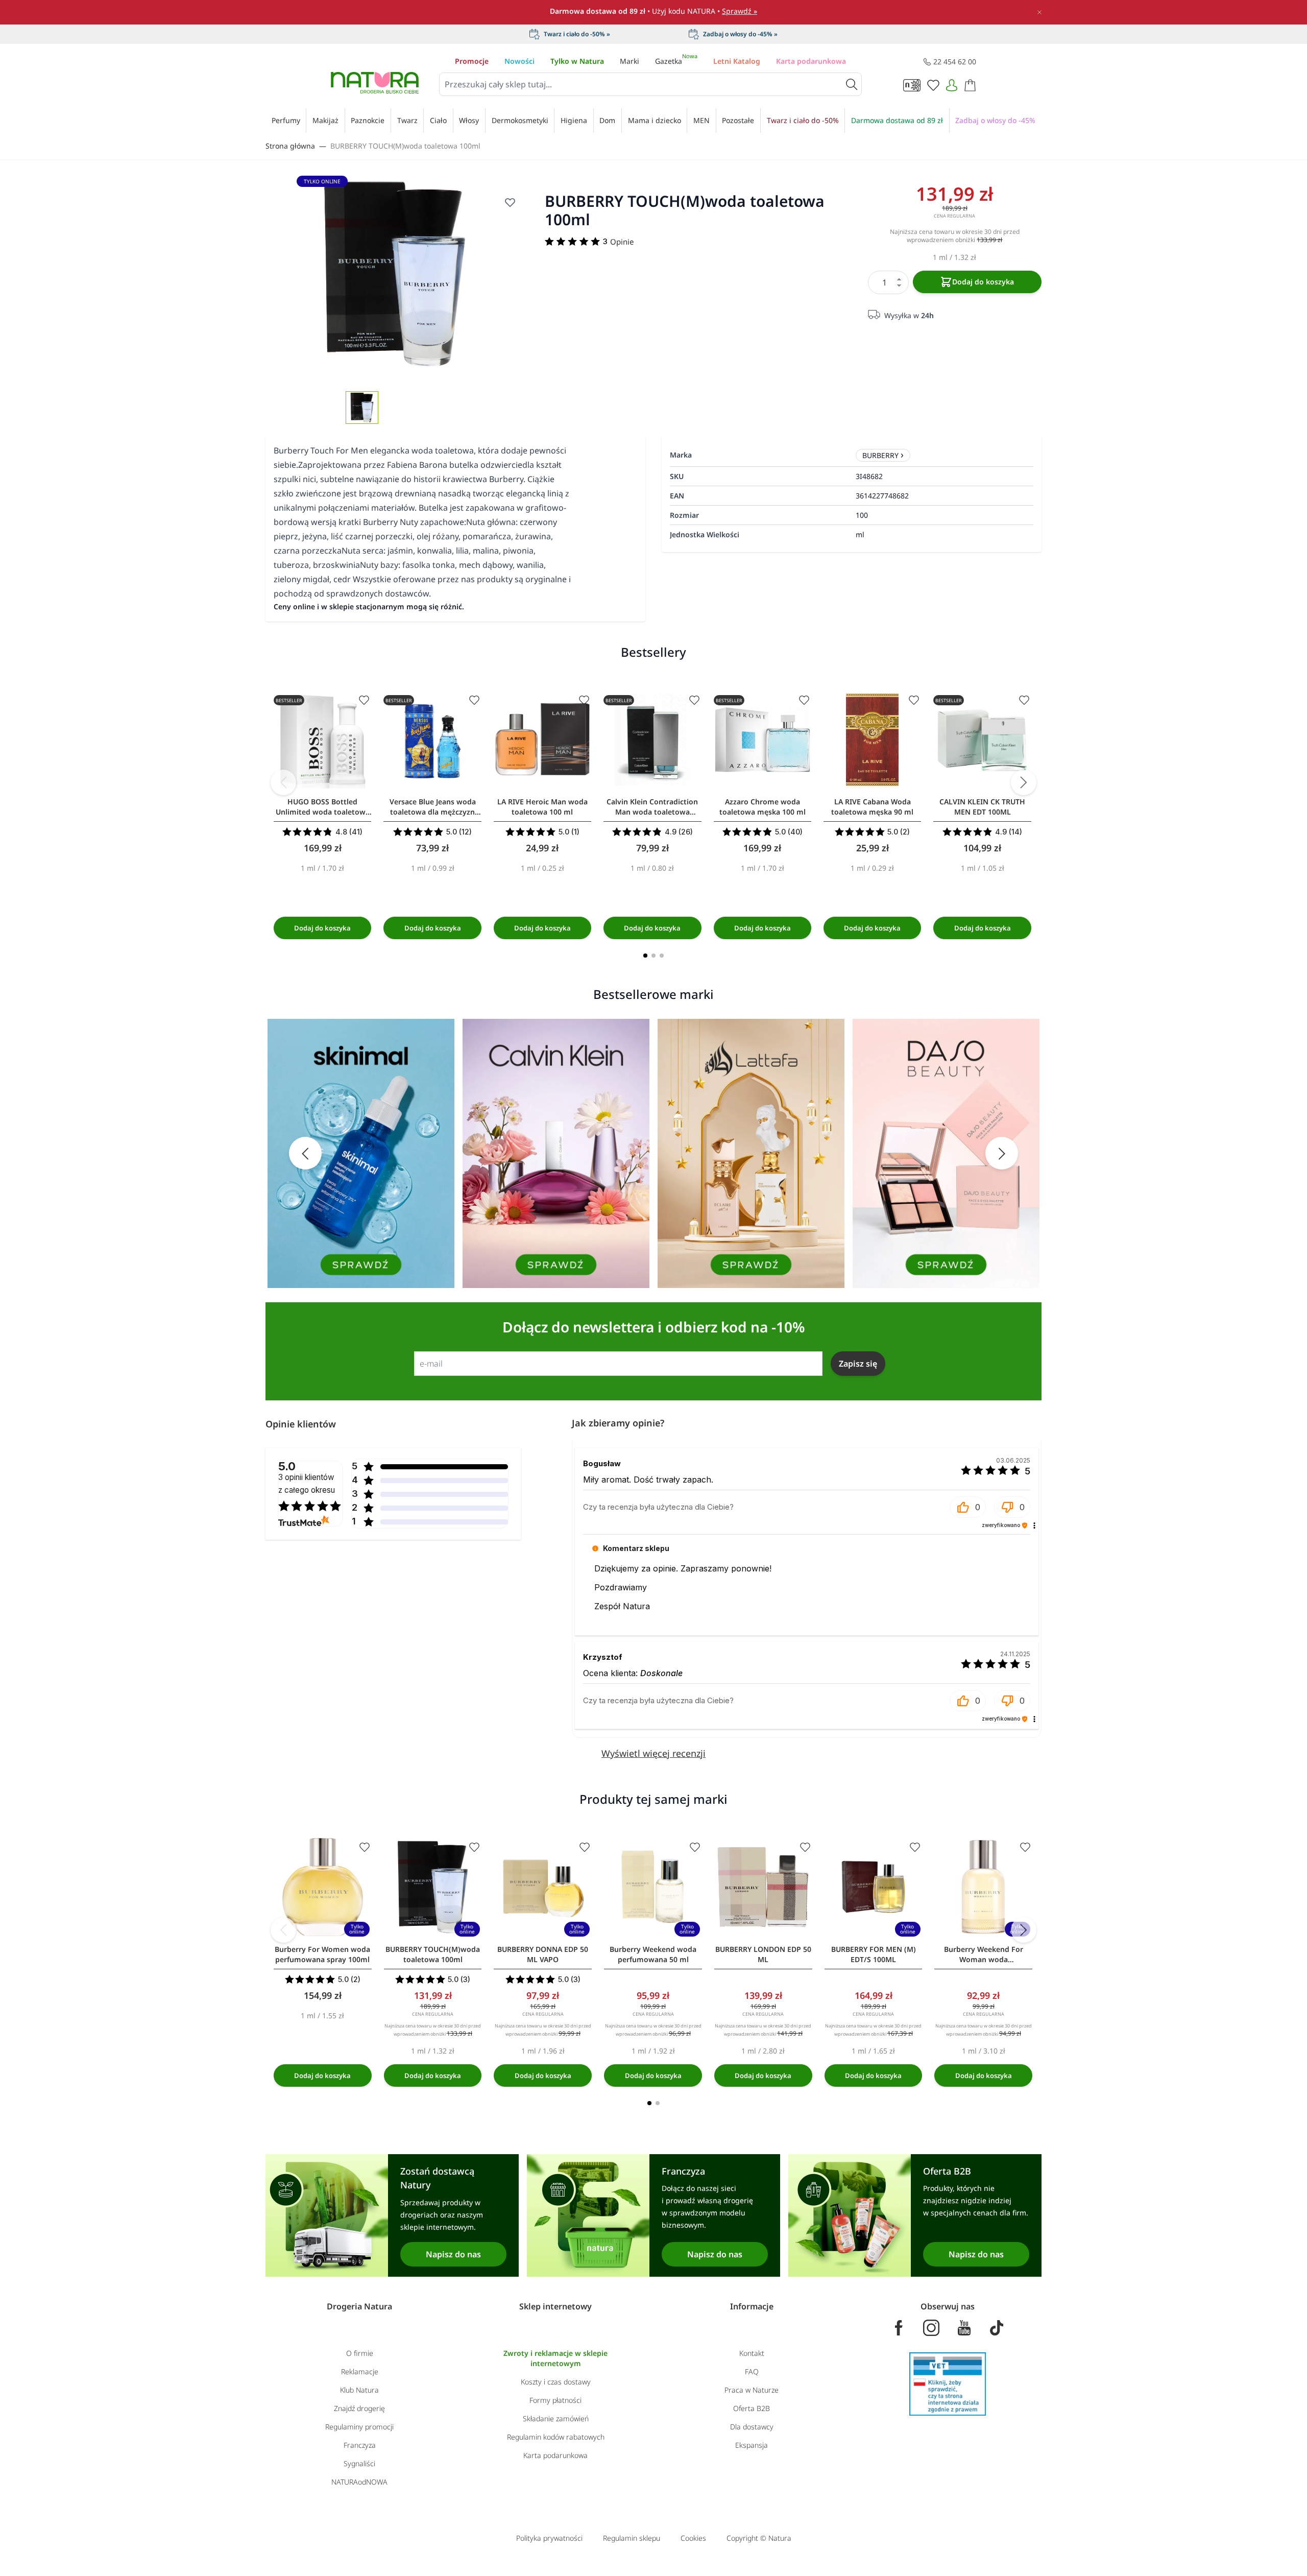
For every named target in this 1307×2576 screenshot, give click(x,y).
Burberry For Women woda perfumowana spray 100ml (322, 1954)
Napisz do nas (453, 2254)
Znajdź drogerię (359, 2408)
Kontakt (752, 2353)
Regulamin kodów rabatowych (556, 2437)
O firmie (360, 2353)
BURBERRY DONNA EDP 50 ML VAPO (543, 1954)
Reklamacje (360, 2371)
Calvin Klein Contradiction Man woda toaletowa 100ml (652, 807)
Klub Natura (359, 2390)
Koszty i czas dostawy (556, 2382)
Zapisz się (858, 1364)
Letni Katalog (737, 61)
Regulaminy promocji (359, 2427)
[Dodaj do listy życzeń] (510, 202)
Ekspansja (752, 2445)
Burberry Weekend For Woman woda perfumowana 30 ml (984, 1954)
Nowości (519, 61)
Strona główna (290, 146)
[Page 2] (653, 956)
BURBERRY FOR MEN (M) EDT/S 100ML (874, 1954)
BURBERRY (880, 455)
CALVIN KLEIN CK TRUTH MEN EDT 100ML (982, 807)
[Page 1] (645, 956)
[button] (968, 1507)
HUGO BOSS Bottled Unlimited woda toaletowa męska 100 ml (323, 807)
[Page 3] (662, 956)
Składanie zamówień (556, 2418)
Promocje (472, 61)
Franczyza (360, 2445)
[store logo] (375, 83)
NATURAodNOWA (359, 2482)
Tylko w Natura (577, 61)
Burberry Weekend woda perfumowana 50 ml (653, 1954)
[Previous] (283, 782)
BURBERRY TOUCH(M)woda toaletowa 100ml (405, 146)
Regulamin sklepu (632, 2538)
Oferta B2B (752, 2408)
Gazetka (676, 61)
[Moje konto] (952, 85)
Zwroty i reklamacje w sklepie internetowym (555, 2358)
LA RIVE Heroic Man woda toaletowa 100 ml (542, 807)
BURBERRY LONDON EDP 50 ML (763, 1954)
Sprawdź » (740, 11)
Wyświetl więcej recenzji (653, 1753)
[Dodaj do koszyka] (322, 928)
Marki (630, 61)
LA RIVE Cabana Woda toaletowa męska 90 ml (872, 807)
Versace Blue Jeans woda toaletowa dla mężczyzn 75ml (433, 807)
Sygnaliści (359, 2463)
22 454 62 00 (955, 62)
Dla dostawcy (752, 2427)
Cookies (693, 2538)
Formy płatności (555, 2400)
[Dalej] (1024, 782)
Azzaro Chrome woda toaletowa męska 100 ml (763, 807)
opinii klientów (307, 1483)
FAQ (752, 2371)
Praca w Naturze (752, 2390)
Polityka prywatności (549, 2538)
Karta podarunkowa (811, 61)
